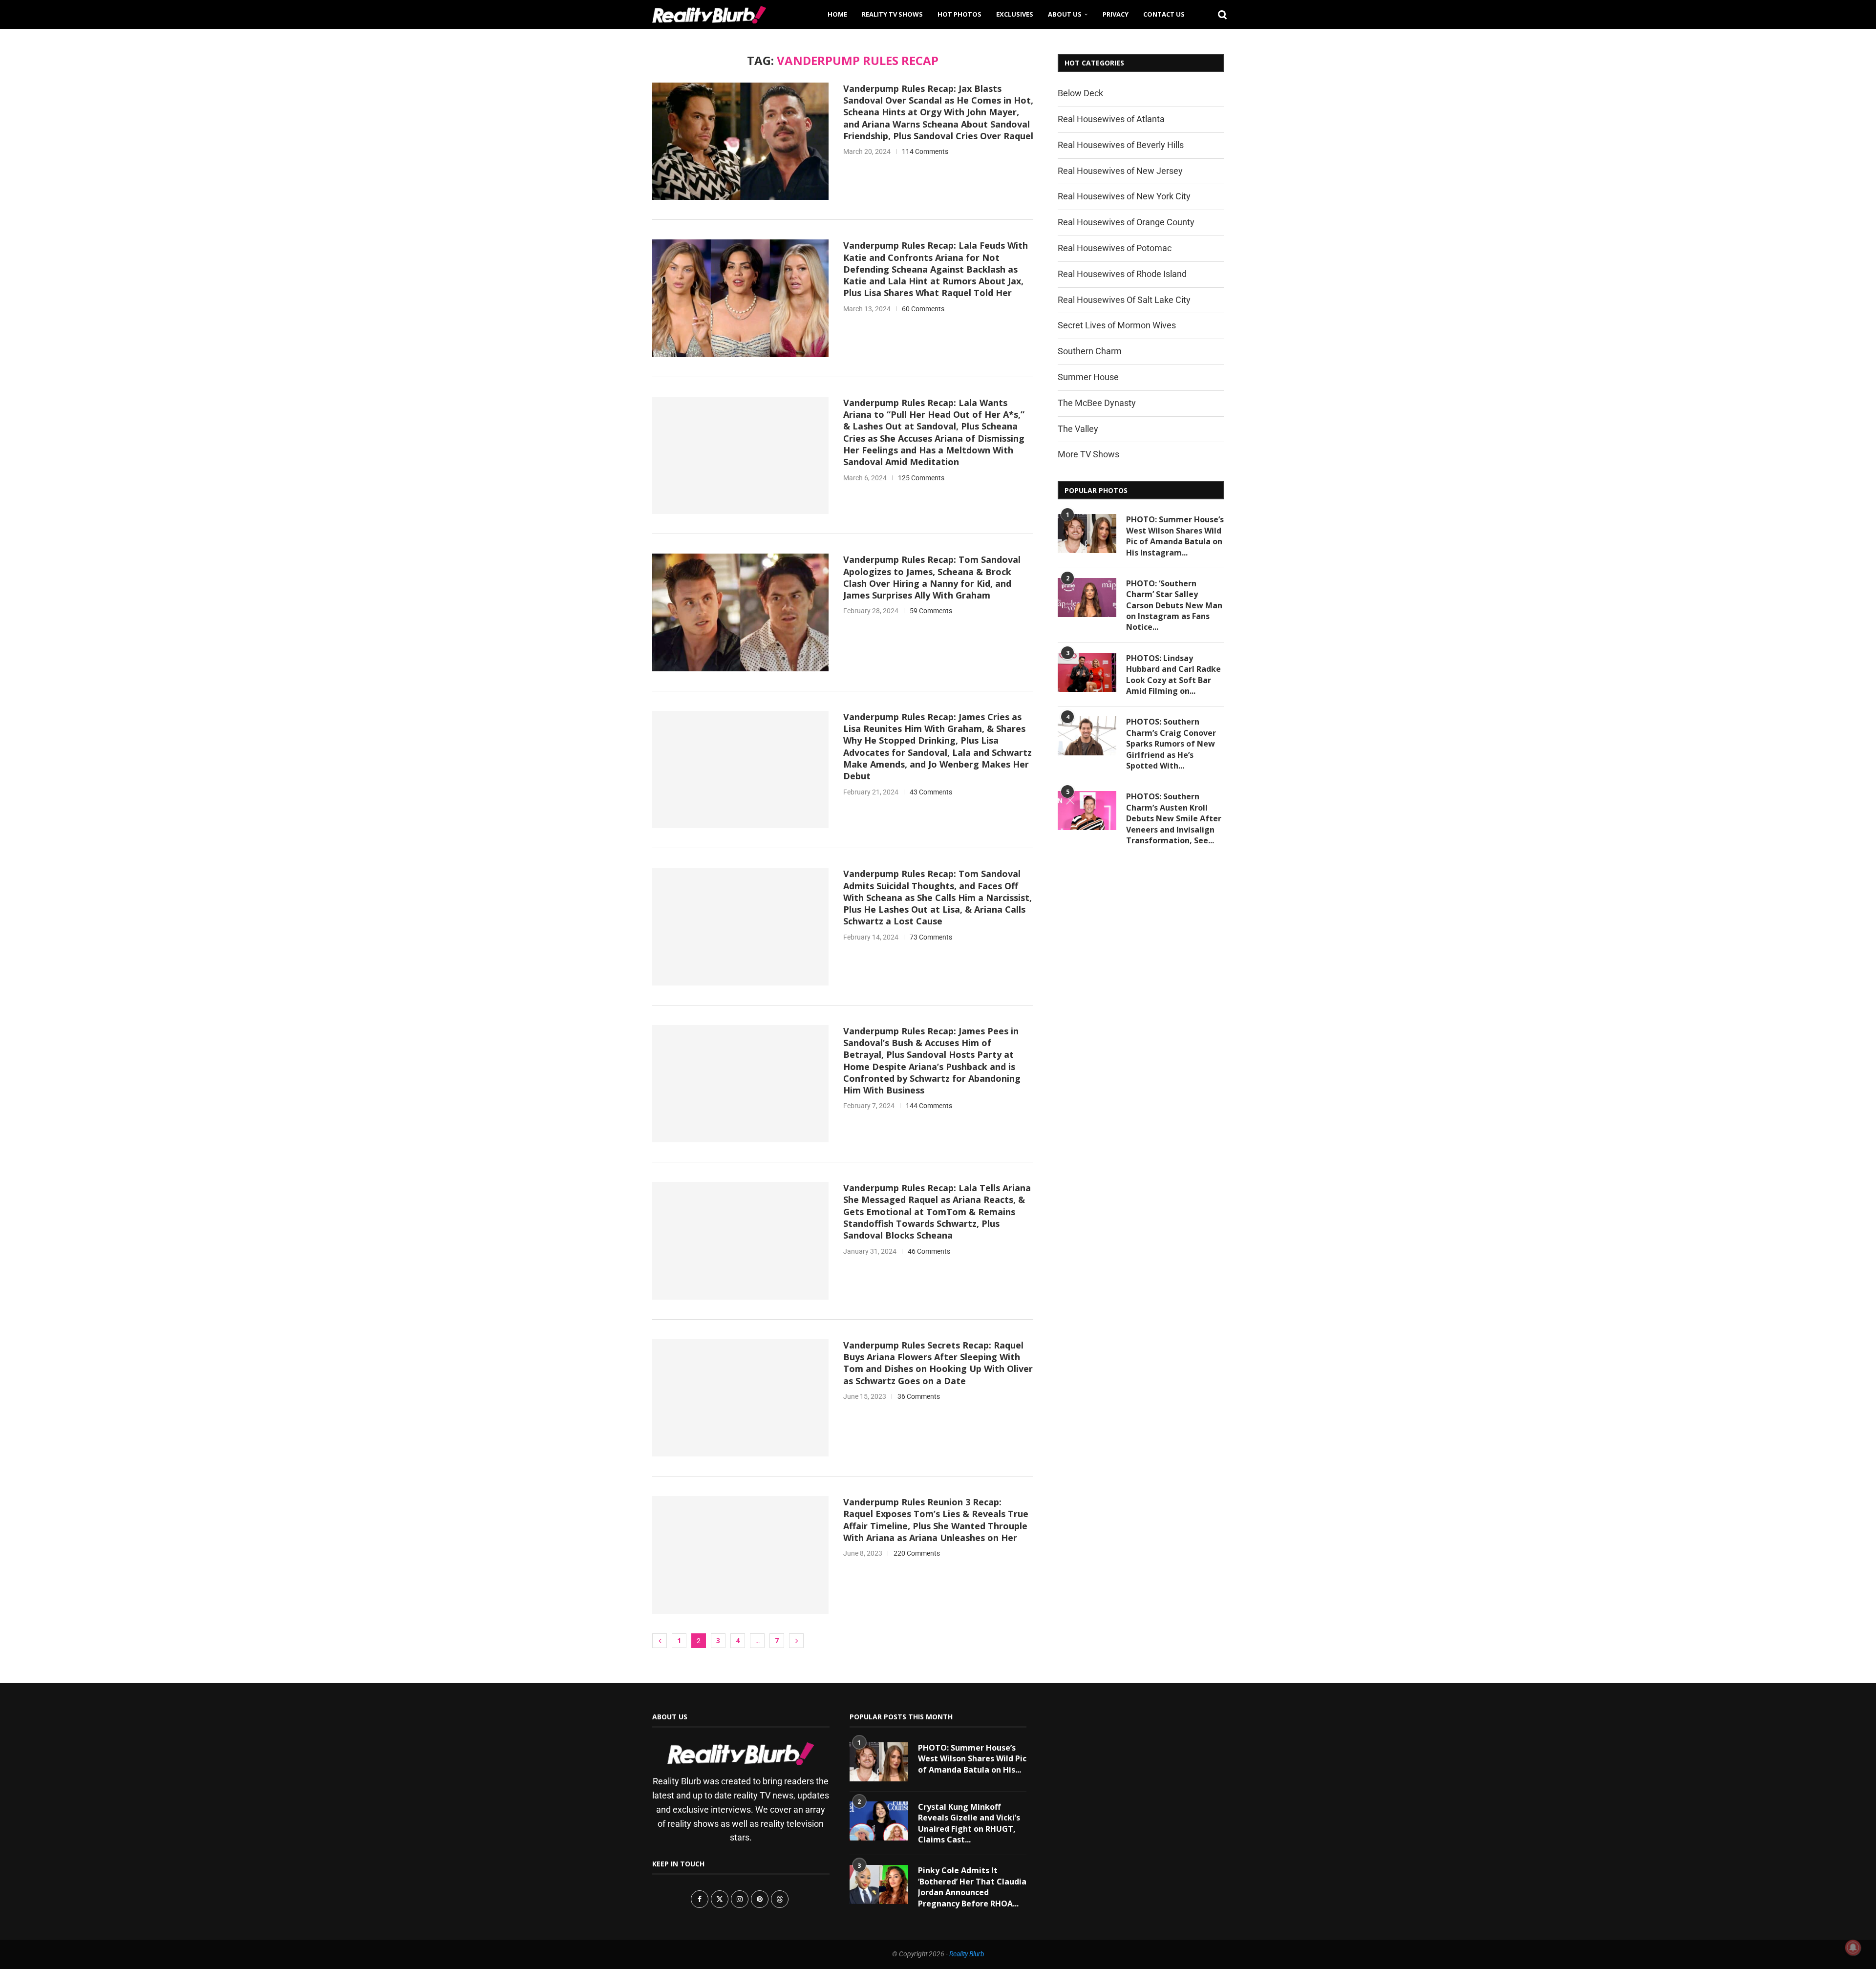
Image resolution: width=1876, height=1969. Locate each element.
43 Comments (931, 792)
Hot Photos (959, 14)
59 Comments (931, 611)
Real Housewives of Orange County (1126, 222)
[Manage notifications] (1853, 1948)
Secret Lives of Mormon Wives (1117, 325)
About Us (1065, 14)
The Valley (1078, 429)
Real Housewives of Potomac (1115, 248)
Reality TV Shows (892, 14)
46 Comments (929, 1251)
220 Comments (917, 1553)
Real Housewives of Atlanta (1111, 119)
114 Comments (925, 151)
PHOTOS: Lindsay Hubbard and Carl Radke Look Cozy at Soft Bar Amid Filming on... (1173, 674)
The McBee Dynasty (1097, 403)
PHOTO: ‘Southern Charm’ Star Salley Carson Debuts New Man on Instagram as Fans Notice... (1174, 605)
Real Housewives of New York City (1124, 196)
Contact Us (1164, 14)
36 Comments (919, 1396)
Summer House (1088, 377)
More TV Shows (1088, 454)
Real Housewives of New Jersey (1120, 171)
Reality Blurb (967, 1954)
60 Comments (923, 309)
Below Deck (1080, 93)
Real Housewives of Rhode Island (1122, 274)
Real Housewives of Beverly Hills (1121, 145)
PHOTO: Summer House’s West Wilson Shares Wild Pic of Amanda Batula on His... (972, 1759)
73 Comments (931, 937)
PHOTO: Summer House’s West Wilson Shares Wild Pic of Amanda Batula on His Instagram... (1175, 536)
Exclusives (1015, 14)
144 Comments (929, 1106)
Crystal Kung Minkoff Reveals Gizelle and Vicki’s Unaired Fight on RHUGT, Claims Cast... (969, 1823)
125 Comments (921, 478)
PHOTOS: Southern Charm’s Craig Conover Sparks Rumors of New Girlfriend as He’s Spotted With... (1171, 744)
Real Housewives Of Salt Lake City (1124, 300)
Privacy (1116, 14)
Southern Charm (1090, 351)
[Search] (1219, 14)
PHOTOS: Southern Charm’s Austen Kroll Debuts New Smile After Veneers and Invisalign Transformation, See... (1174, 818)
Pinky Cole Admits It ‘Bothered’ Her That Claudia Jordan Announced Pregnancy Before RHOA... (972, 1887)
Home (837, 14)
